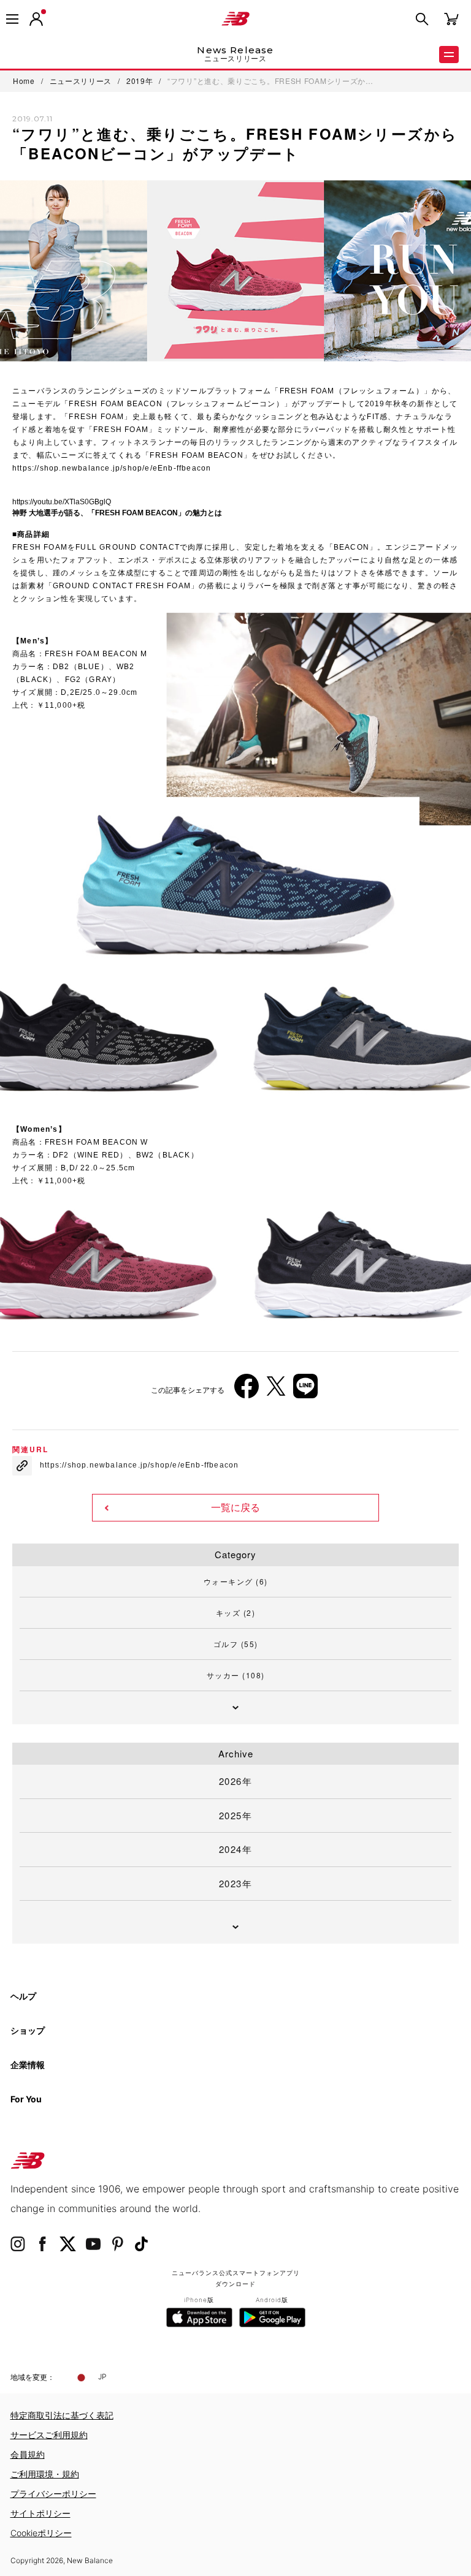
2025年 (236, 1815)
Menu (449, 55)
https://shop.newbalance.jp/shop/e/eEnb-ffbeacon (112, 468)
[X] (276, 1391)
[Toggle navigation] (12, 19)
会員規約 (28, 2454)
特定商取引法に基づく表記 (62, 2415)
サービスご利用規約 (49, 2435)
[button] (36, 19)
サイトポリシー (40, 2513)
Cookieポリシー (41, 2533)
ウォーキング (236, 1581)
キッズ (236, 1612)
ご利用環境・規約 (45, 2474)
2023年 (236, 1883)
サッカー (236, 1675)
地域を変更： (33, 2377)
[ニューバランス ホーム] (235, 19)
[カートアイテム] (451, 18)
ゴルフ (236, 1644)
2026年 (236, 1781)
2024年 (236, 1849)
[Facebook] (247, 1391)
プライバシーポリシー (53, 2494)
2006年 (36, 1237)
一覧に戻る (235, 1508)
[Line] (305, 1391)
